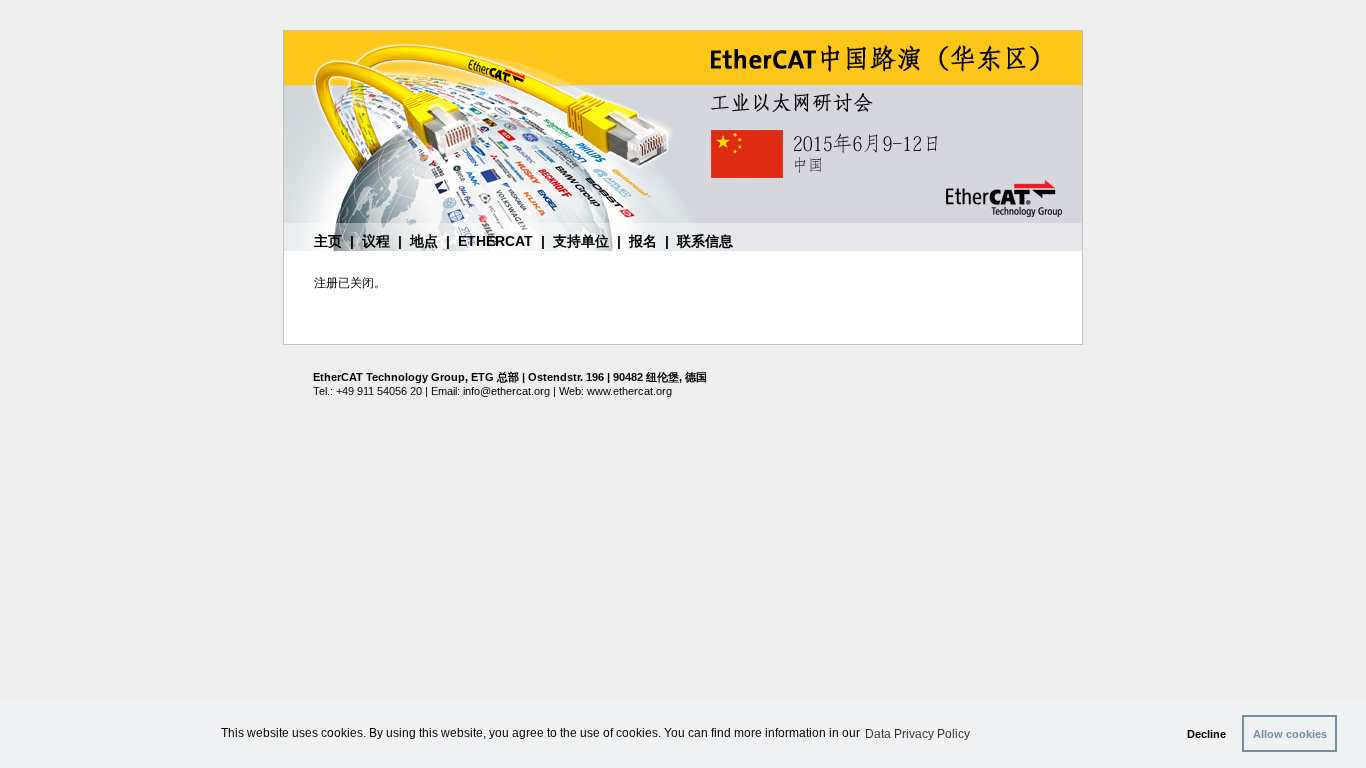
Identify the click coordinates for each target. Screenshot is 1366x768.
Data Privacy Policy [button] (917, 734)
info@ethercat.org (506, 391)
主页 (328, 241)
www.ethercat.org (629, 391)
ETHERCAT (495, 241)
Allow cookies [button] (1290, 734)
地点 (424, 241)
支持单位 (581, 241)
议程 (376, 241)
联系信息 (705, 241)
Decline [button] (1206, 734)
